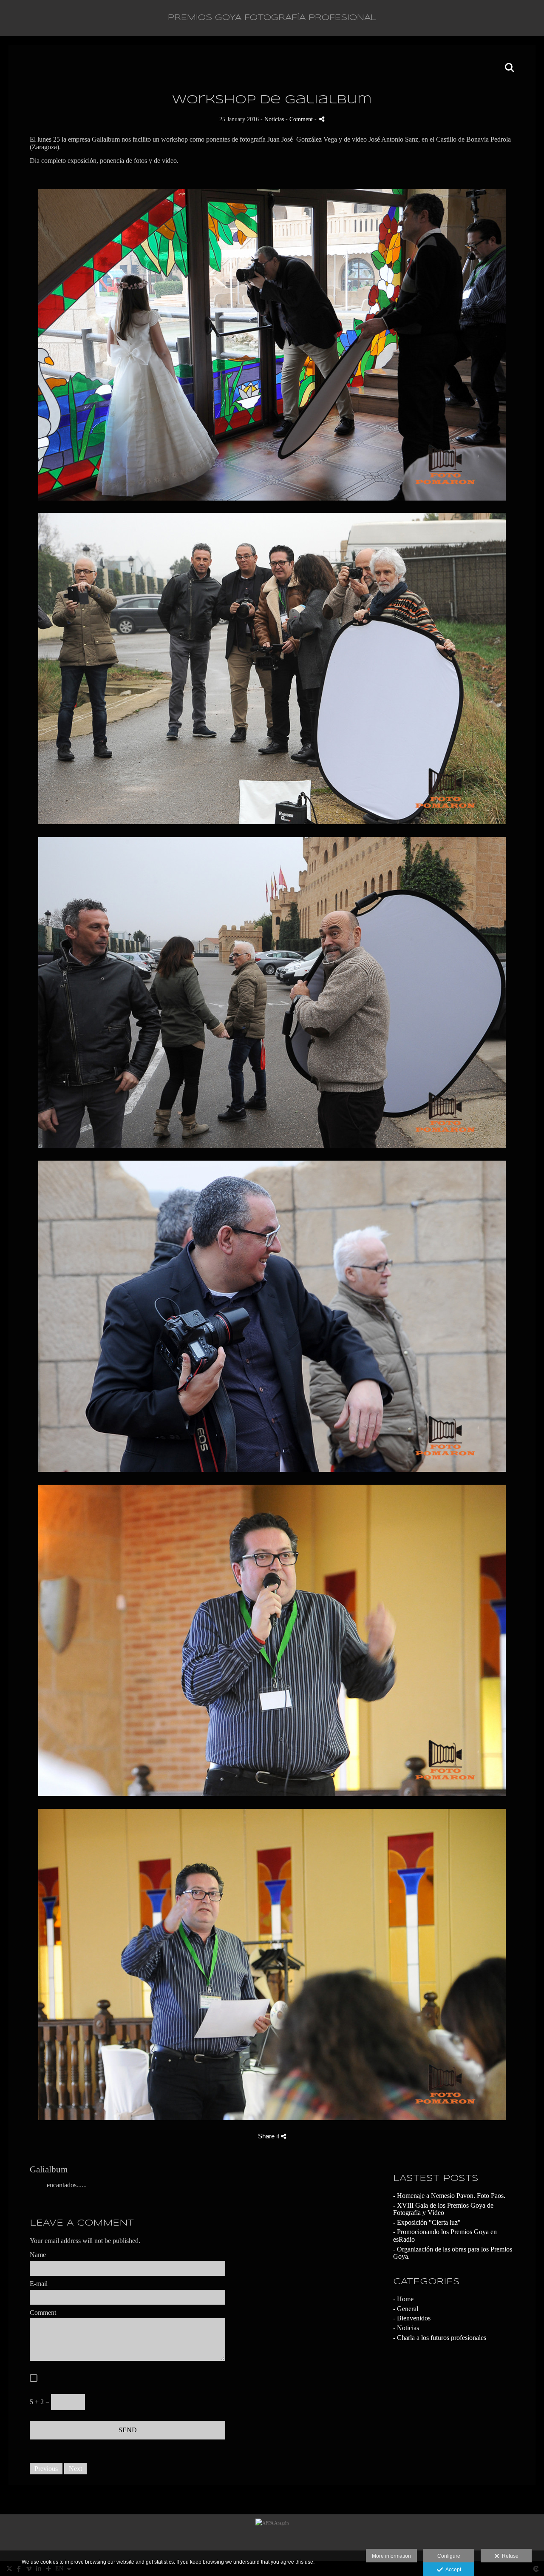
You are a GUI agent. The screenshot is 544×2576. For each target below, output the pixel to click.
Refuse (509, 2556)
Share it (269, 2136)
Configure (449, 2556)
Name (38, 2255)
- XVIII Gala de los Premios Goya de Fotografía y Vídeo (443, 2209)
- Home (403, 2299)
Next (75, 2469)
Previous (46, 2469)
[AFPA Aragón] (272, 2538)
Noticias (274, 119)
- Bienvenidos (412, 2318)
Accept (452, 2570)
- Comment (300, 119)
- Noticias (406, 2328)
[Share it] (322, 119)
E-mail (39, 2284)
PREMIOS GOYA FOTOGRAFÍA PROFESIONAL (272, 18)
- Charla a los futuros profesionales (440, 2338)
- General (406, 2309)
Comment (43, 2313)
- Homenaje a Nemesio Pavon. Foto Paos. (449, 2196)
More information (391, 2556)
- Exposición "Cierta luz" (427, 2222)
